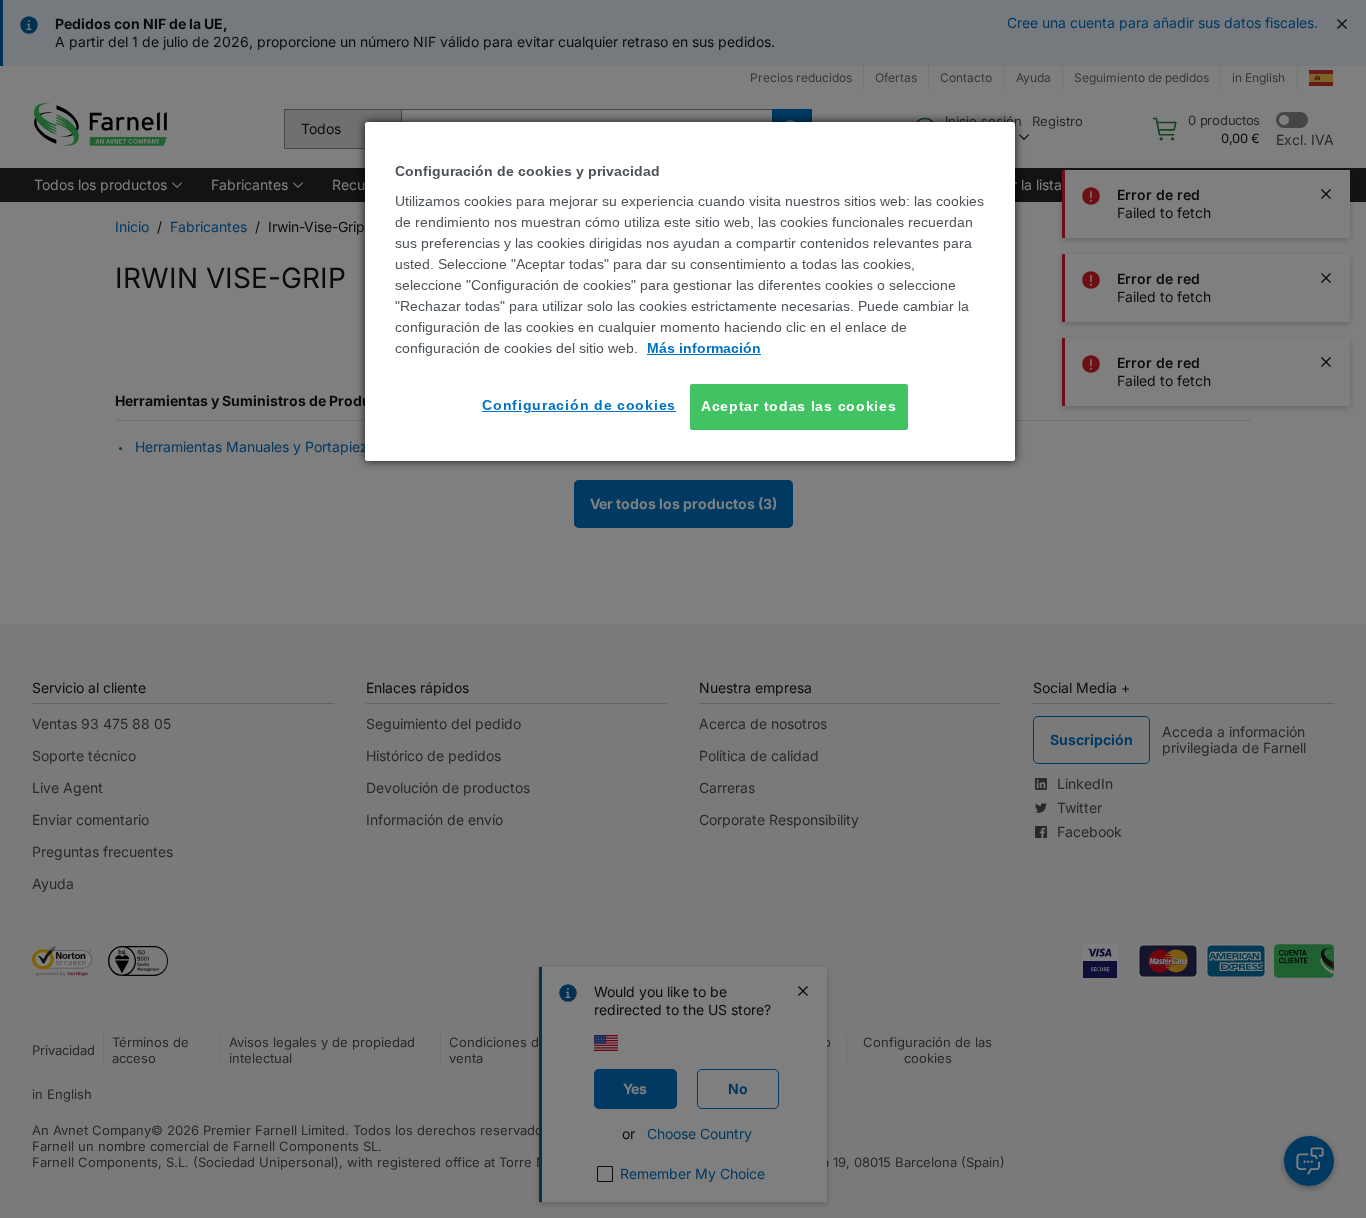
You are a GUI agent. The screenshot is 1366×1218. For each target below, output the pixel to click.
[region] (690, 291)
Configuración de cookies (579, 405)
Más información (704, 348)
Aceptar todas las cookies (799, 406)
